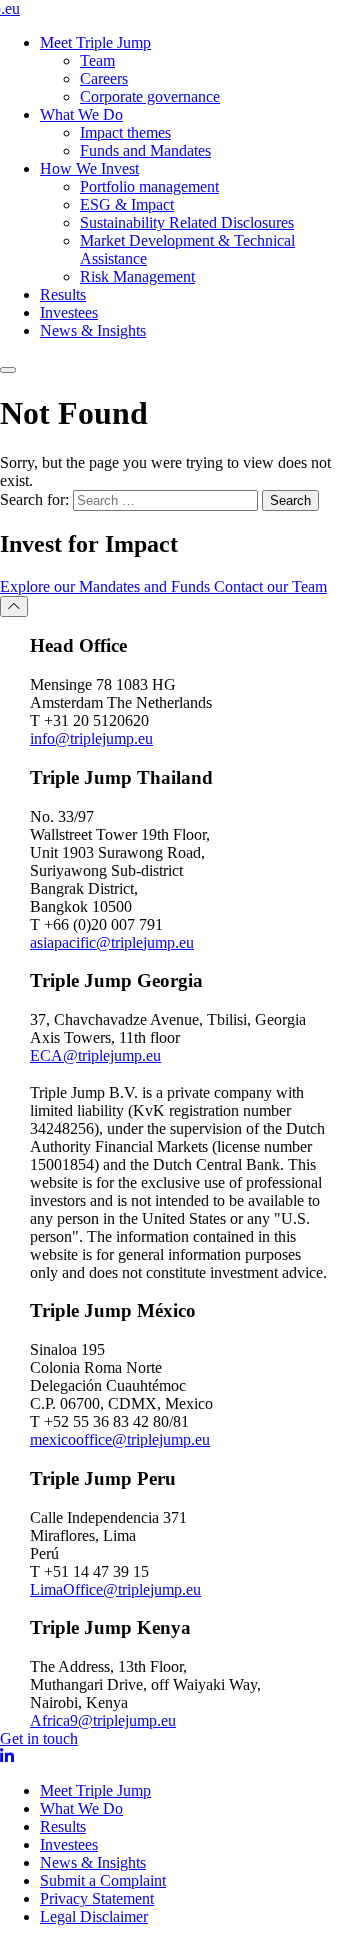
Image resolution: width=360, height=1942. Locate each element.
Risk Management (137, 276)
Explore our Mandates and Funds (107, 586)
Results (63, 294)
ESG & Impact (127, 204)
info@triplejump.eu (91, 738)
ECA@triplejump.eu (95, 1055)
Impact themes (125, 132)
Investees (69, 312)
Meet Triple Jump (95, 42)
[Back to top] (14, 606)
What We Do (81, 114)
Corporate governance (150, 96)
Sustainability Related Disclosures (187, 222)
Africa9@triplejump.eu (103, 1720)
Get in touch (39, 1738)
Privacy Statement (97, 1898)
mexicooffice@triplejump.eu (120, 1439)
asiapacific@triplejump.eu (112, 942)
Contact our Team (270, 586)
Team (97, 60)
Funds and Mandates (145, 150)
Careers (104, 78)
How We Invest (89, 168)
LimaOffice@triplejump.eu (115, 1589)
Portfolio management (149, 186)
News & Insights (93, 330)
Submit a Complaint (103, 1880)
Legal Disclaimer (94, 1916)
